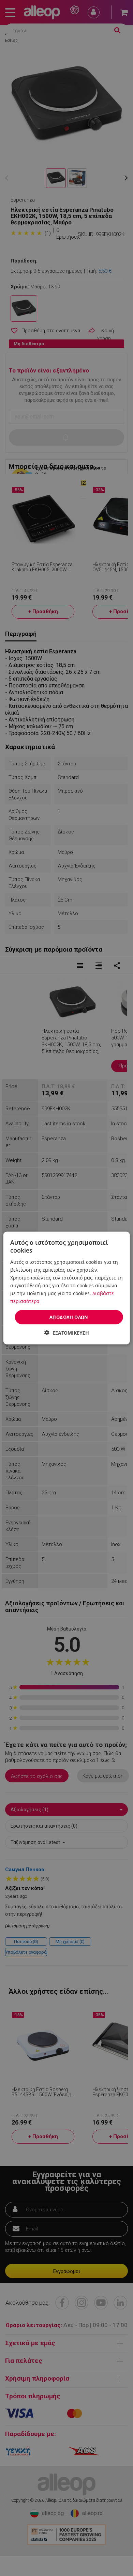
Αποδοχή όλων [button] (69, 1317)
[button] (67, 1332)
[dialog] (66, 1288)
